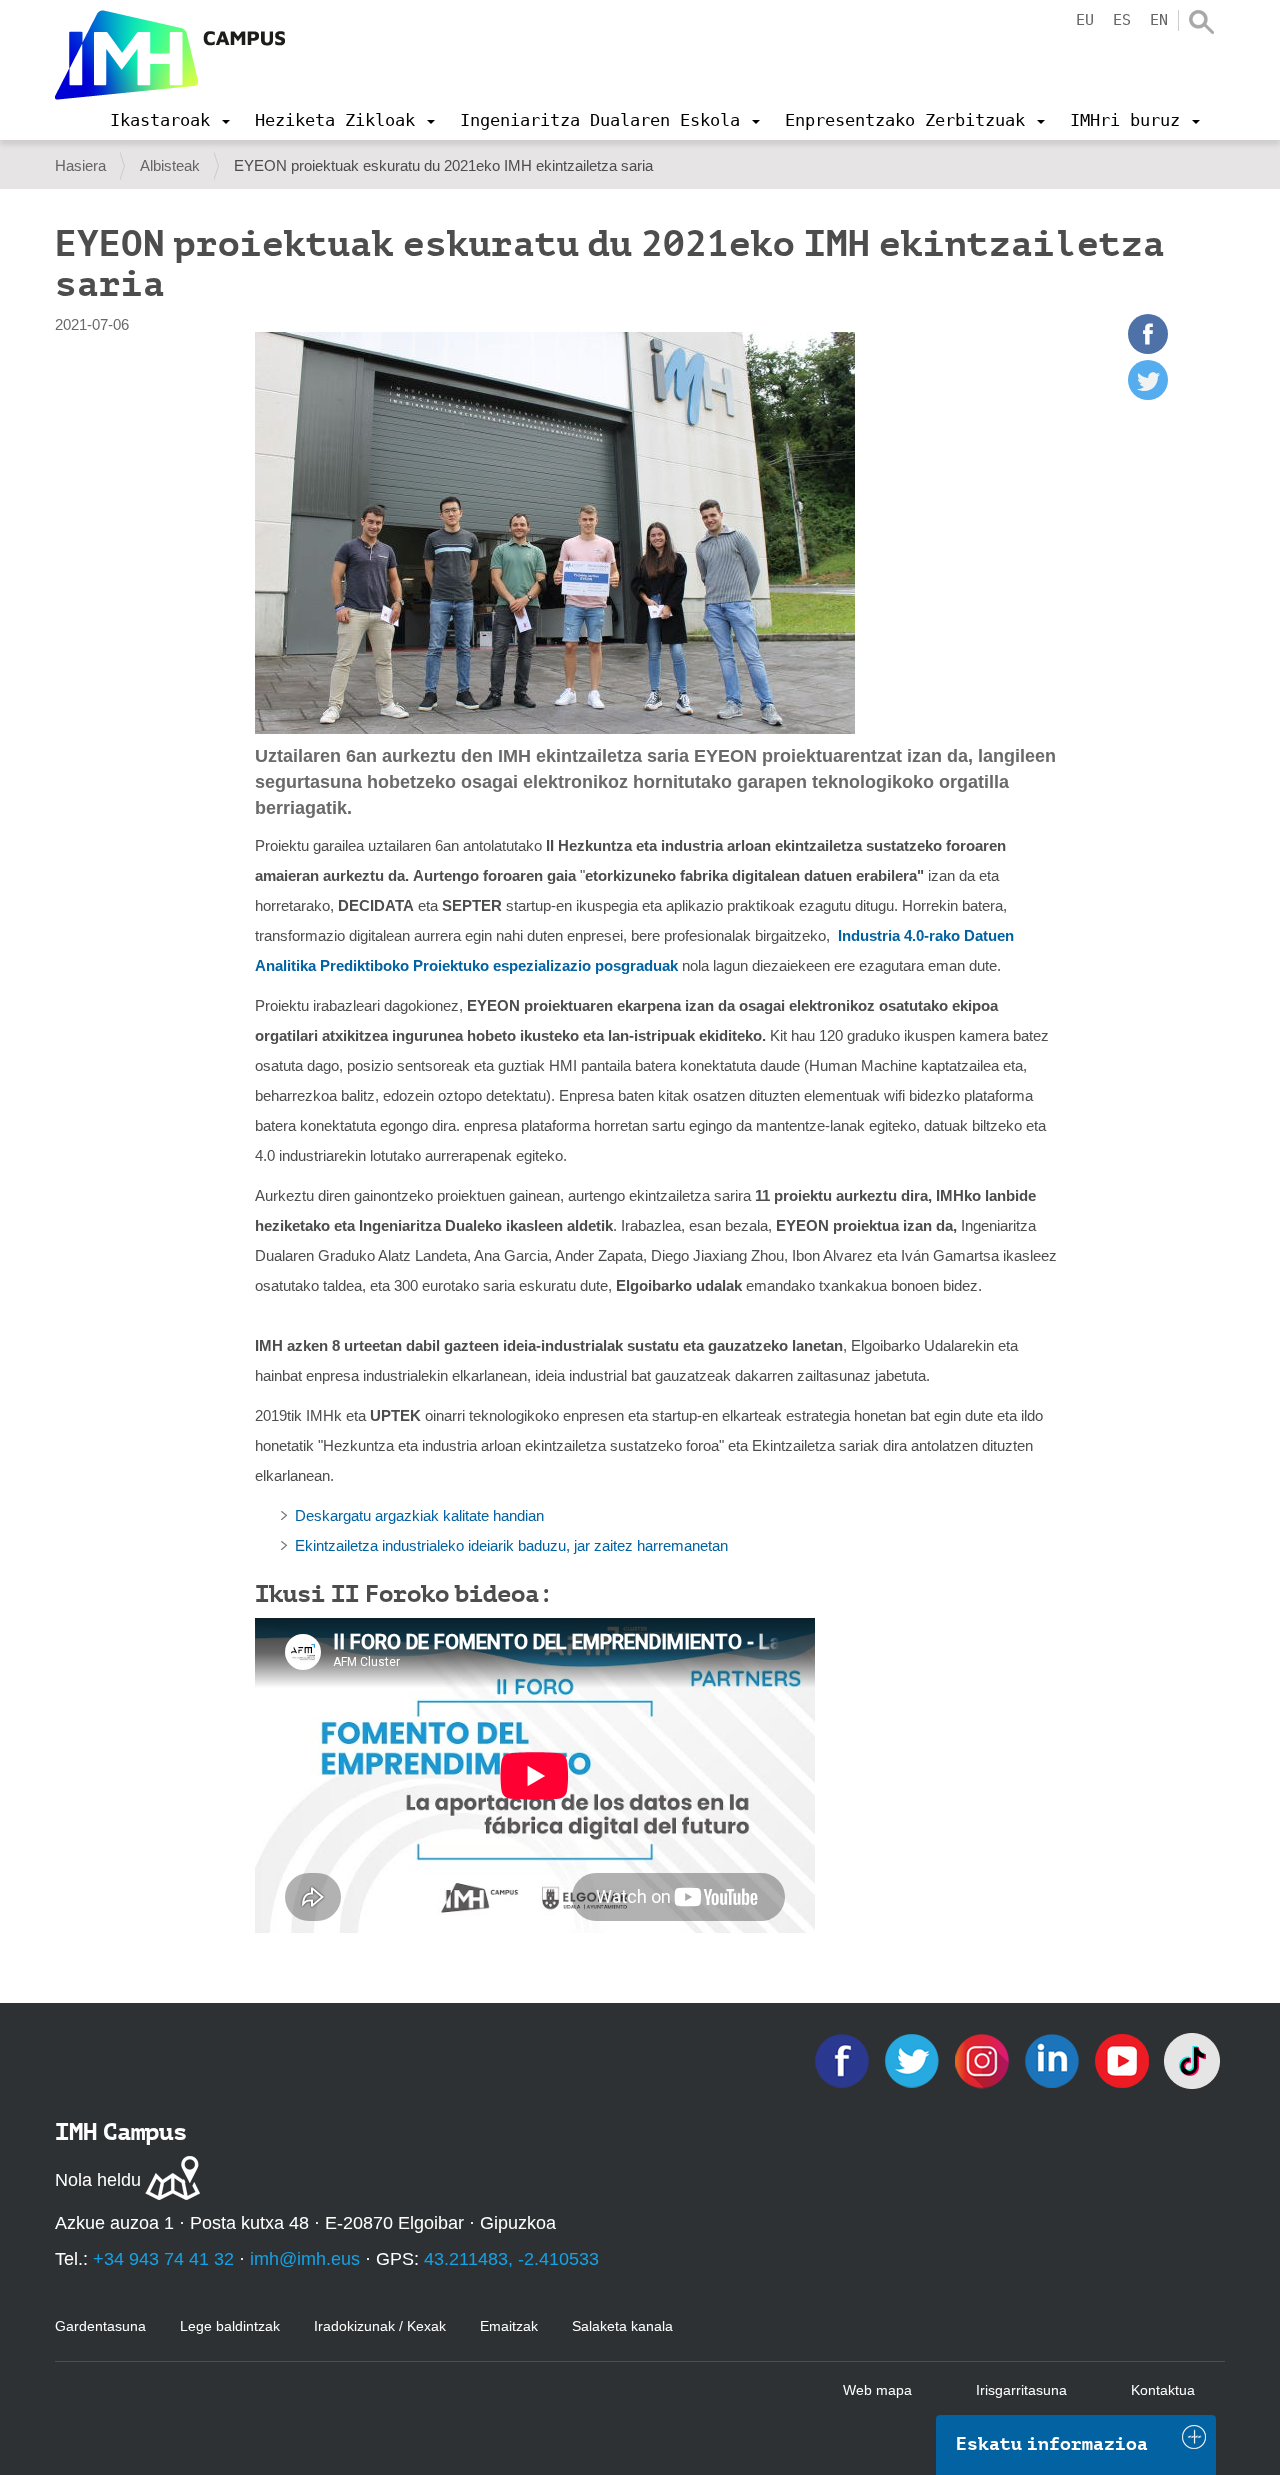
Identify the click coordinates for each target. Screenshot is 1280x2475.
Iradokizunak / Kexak (380, 2326)
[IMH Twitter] (914, 2059)
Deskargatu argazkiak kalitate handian (419, 1515)
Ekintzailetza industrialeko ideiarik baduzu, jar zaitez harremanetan (511, 1545)
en (1159, 20)
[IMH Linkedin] (1054, 2059)
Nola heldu (98, 2180)
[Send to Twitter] (1148, 394)
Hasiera (80, 165)
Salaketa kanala (622, 2326)
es (1122, 20)
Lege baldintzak (230, 2326)
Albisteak (170, 165)
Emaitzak (509, 2326)
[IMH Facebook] (844, 2059)
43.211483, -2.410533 (511, 2259)
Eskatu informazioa (1052, 2444)
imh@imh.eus (305, 2259)
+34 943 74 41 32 (163, 2259)
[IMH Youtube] (1124, 2059)
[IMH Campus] (170, 55)
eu (1085, 20)
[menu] (170, 120)
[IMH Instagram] (984, 2059)
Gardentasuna (100, 2326)
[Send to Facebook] (1148, 348)
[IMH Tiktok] (1192, 2059)
